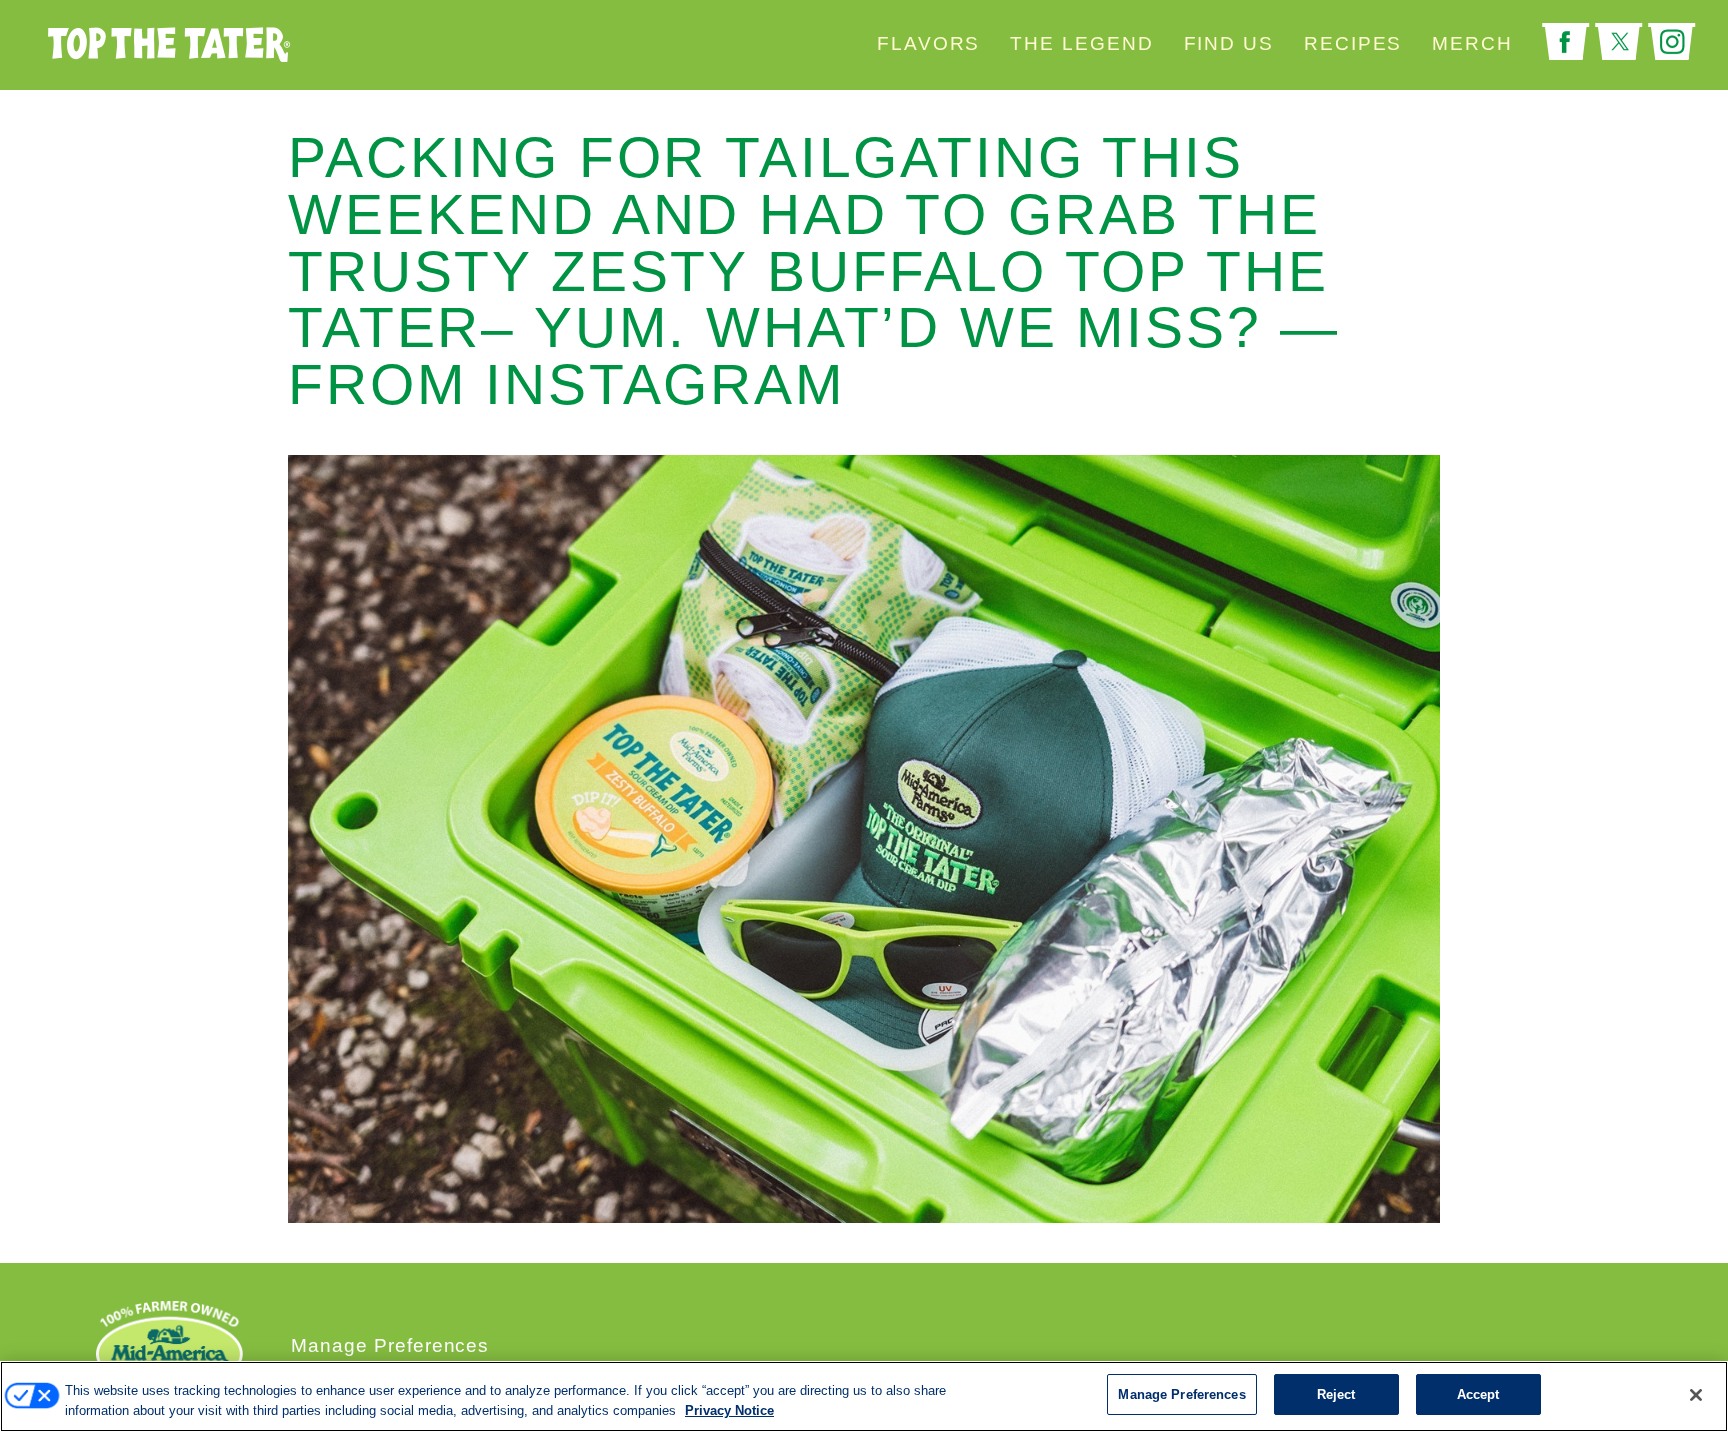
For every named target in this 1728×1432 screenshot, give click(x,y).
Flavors (928, 43)
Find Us (1229, 43)
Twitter (1619, 42)
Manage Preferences (390, 1345)
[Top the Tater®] (264, 45)
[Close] (1696, 1395)
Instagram (1672, 42)
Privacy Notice (729, 1410)
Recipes (1353, 43)
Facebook (1566, 42)
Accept (1478, 1394)
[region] (864, 1396)
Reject (1336, 1394)
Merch (1472, 43)
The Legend (1081, 43)
